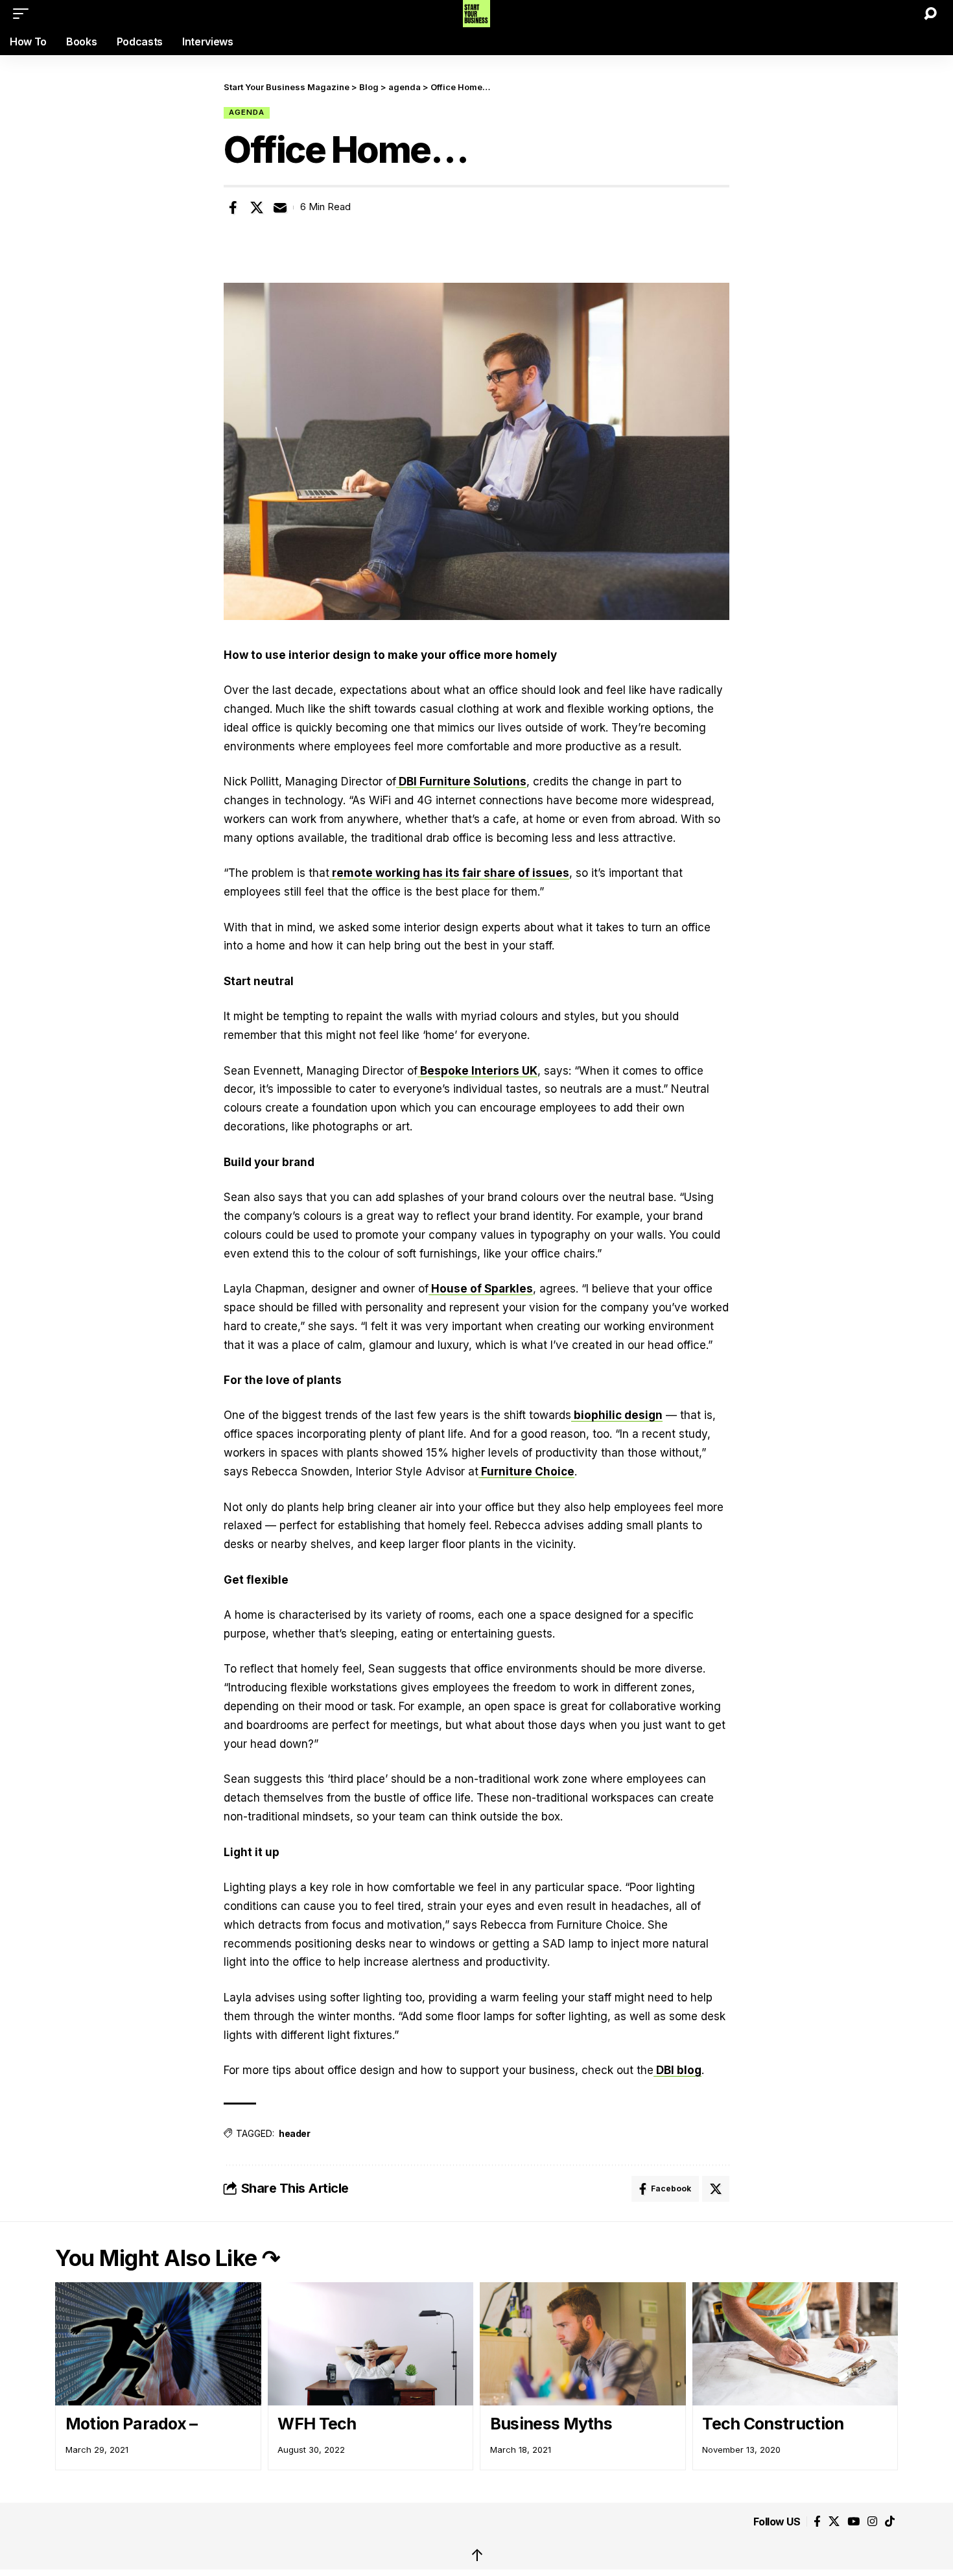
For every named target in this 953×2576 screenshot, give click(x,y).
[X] (834, 2522)
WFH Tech (317, 2424)
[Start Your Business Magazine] (477, 14)
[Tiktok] (890, 2522)
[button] (24, 14)
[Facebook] (817, 2522)
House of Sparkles (481, 1289)
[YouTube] (853, 2522)
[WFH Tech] (371, 2344)
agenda (247, 112)
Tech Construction (773, 2424)
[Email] (280, 208)
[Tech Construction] (795, 2344)
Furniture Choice (526, 1472)
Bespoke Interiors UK (477, 1071)
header (294, 2133)
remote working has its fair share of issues (449, 873)
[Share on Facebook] (233, 208)
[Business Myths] (583, 2344)
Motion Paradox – (132, 2424)
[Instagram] (872, 2522)
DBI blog (677, 2070)
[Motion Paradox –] (158, 2344)
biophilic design (617, 1415)
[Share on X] (257, 208)
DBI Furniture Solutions (461, 781)
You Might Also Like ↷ (168, 2258)
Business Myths (551, 2424)
